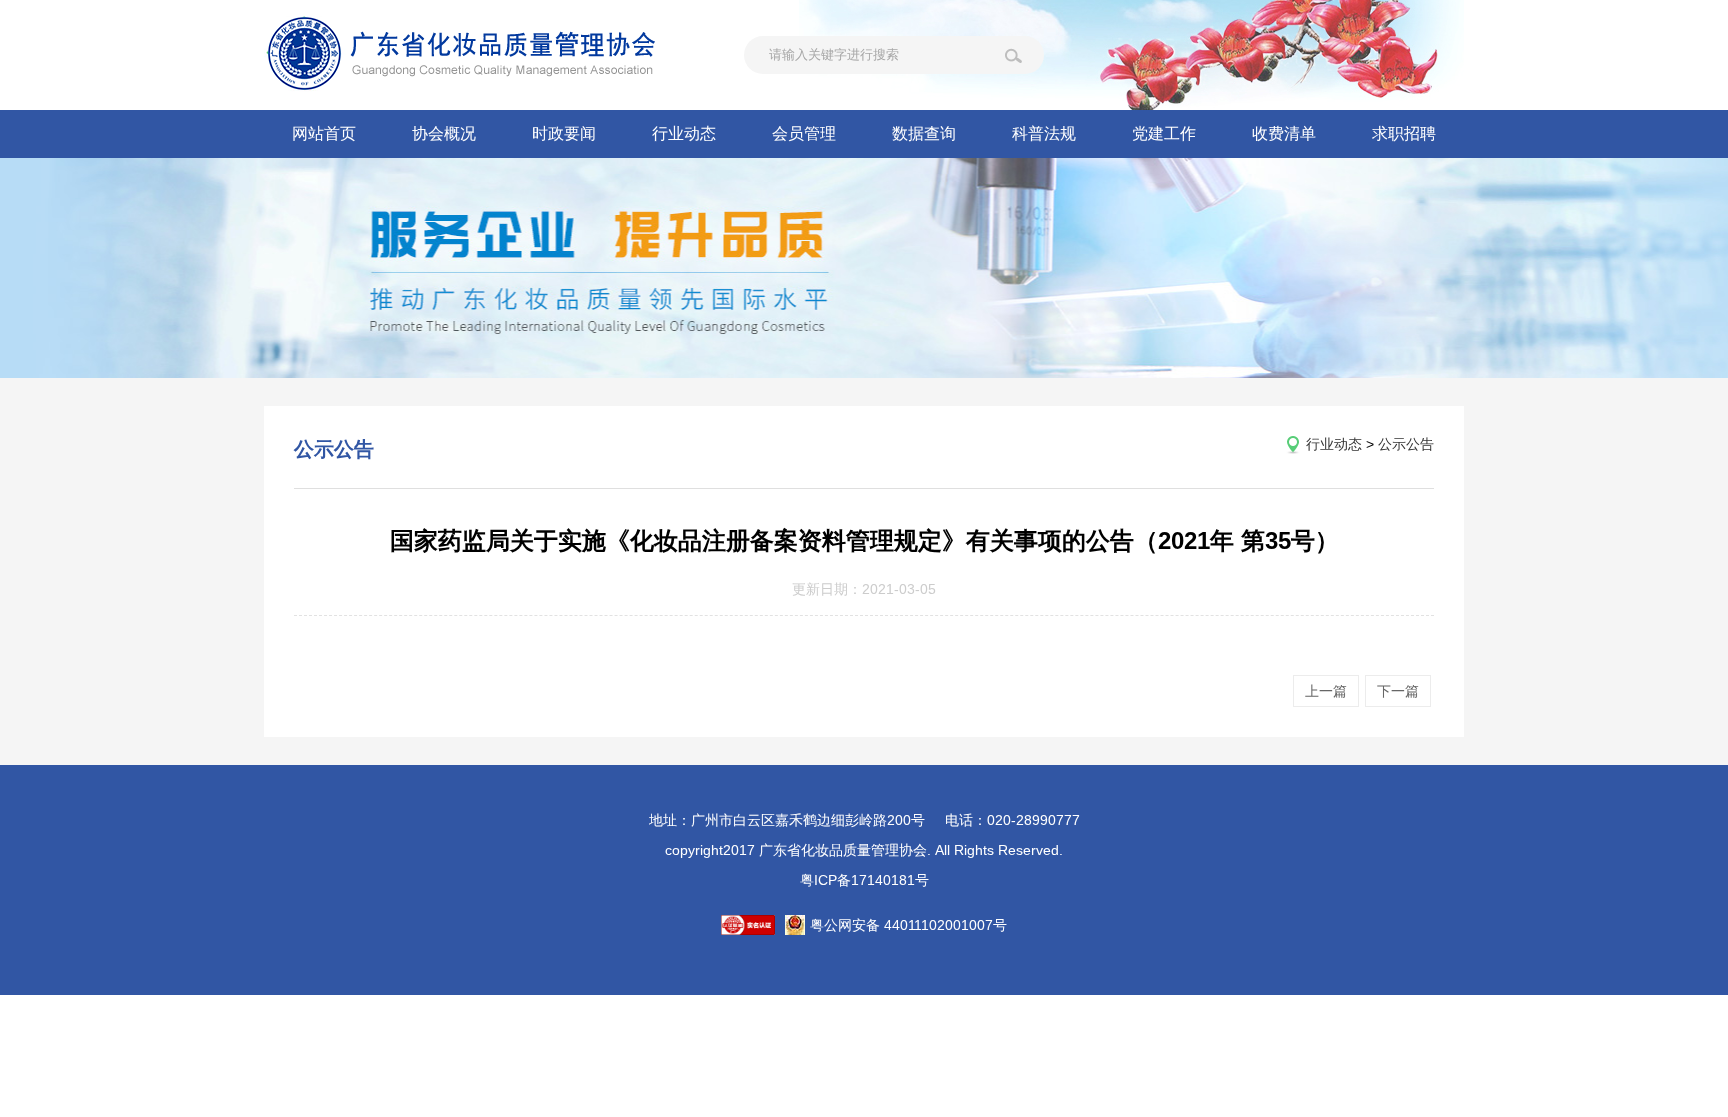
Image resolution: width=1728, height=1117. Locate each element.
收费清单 (1284, 133)
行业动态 (684, 133)
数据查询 (924, 133)
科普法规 (1044, 133)
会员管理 (804, 133)
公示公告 (1406, 444)
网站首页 (324, 133)
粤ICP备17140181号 (864, 880)
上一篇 (1326, 691)
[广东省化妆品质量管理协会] (489, 55)
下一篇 (1398, 691)
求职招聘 (1404, 133)
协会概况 (444, 133)
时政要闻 (564, 133)
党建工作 (1164, 133)
